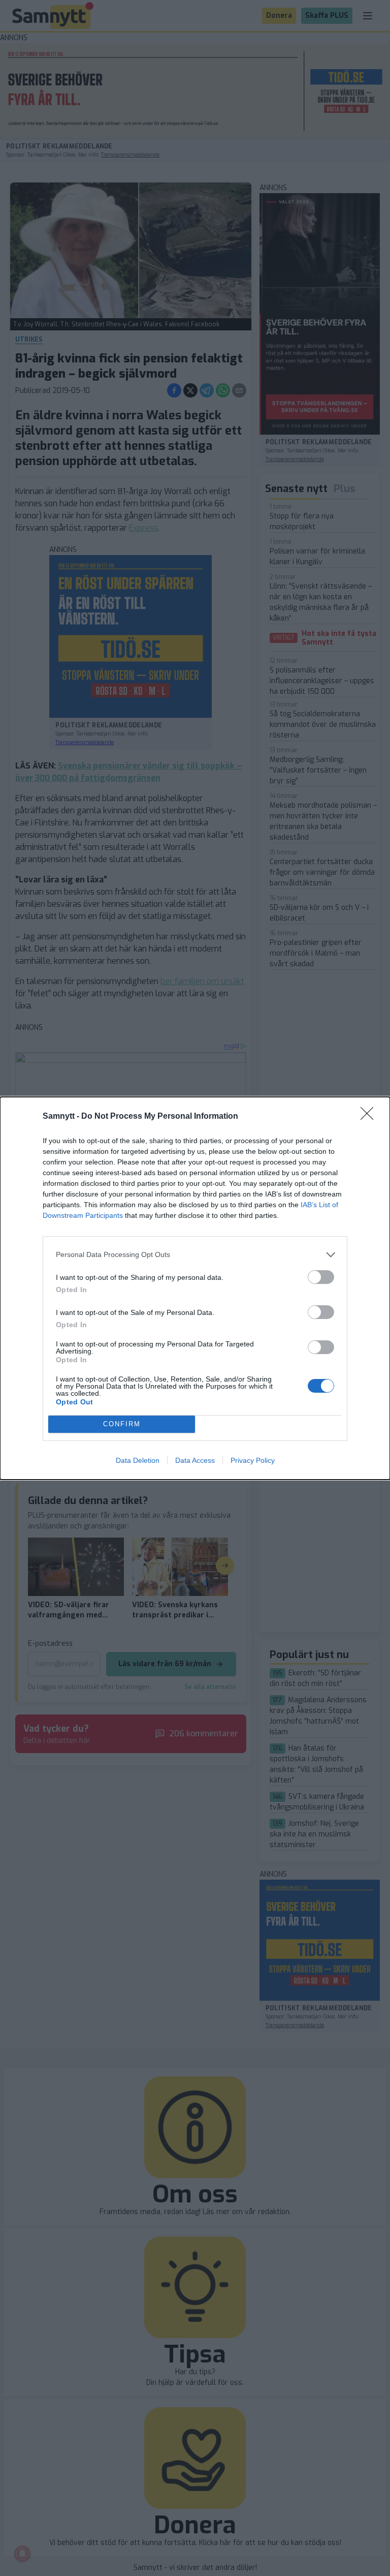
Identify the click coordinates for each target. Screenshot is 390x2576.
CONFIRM (122, 1424)
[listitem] (195, 1255)
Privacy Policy (253, 1460)
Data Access (195, 1460)
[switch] (321, 1277)
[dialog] (195, 1288)
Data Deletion (138, 1460)
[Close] (370, 1117)
